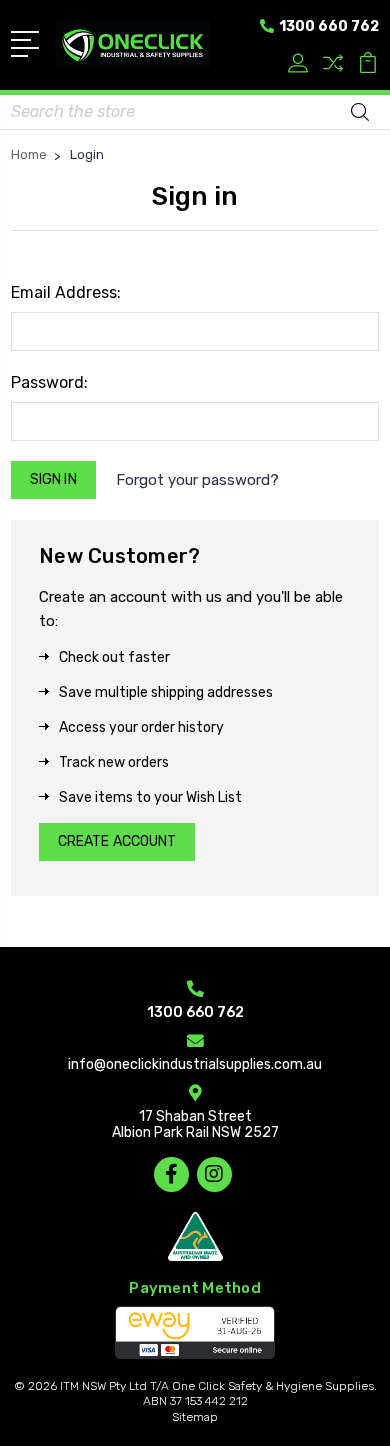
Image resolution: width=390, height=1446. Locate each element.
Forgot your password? (197, 480)
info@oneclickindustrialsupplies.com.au (195, 1064)
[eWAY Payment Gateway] (195, 1332)
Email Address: (66, 292)
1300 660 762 (327, 26)
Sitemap (195, 1417)
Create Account (117, 841)
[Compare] (333, 65)
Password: (49, 382)
